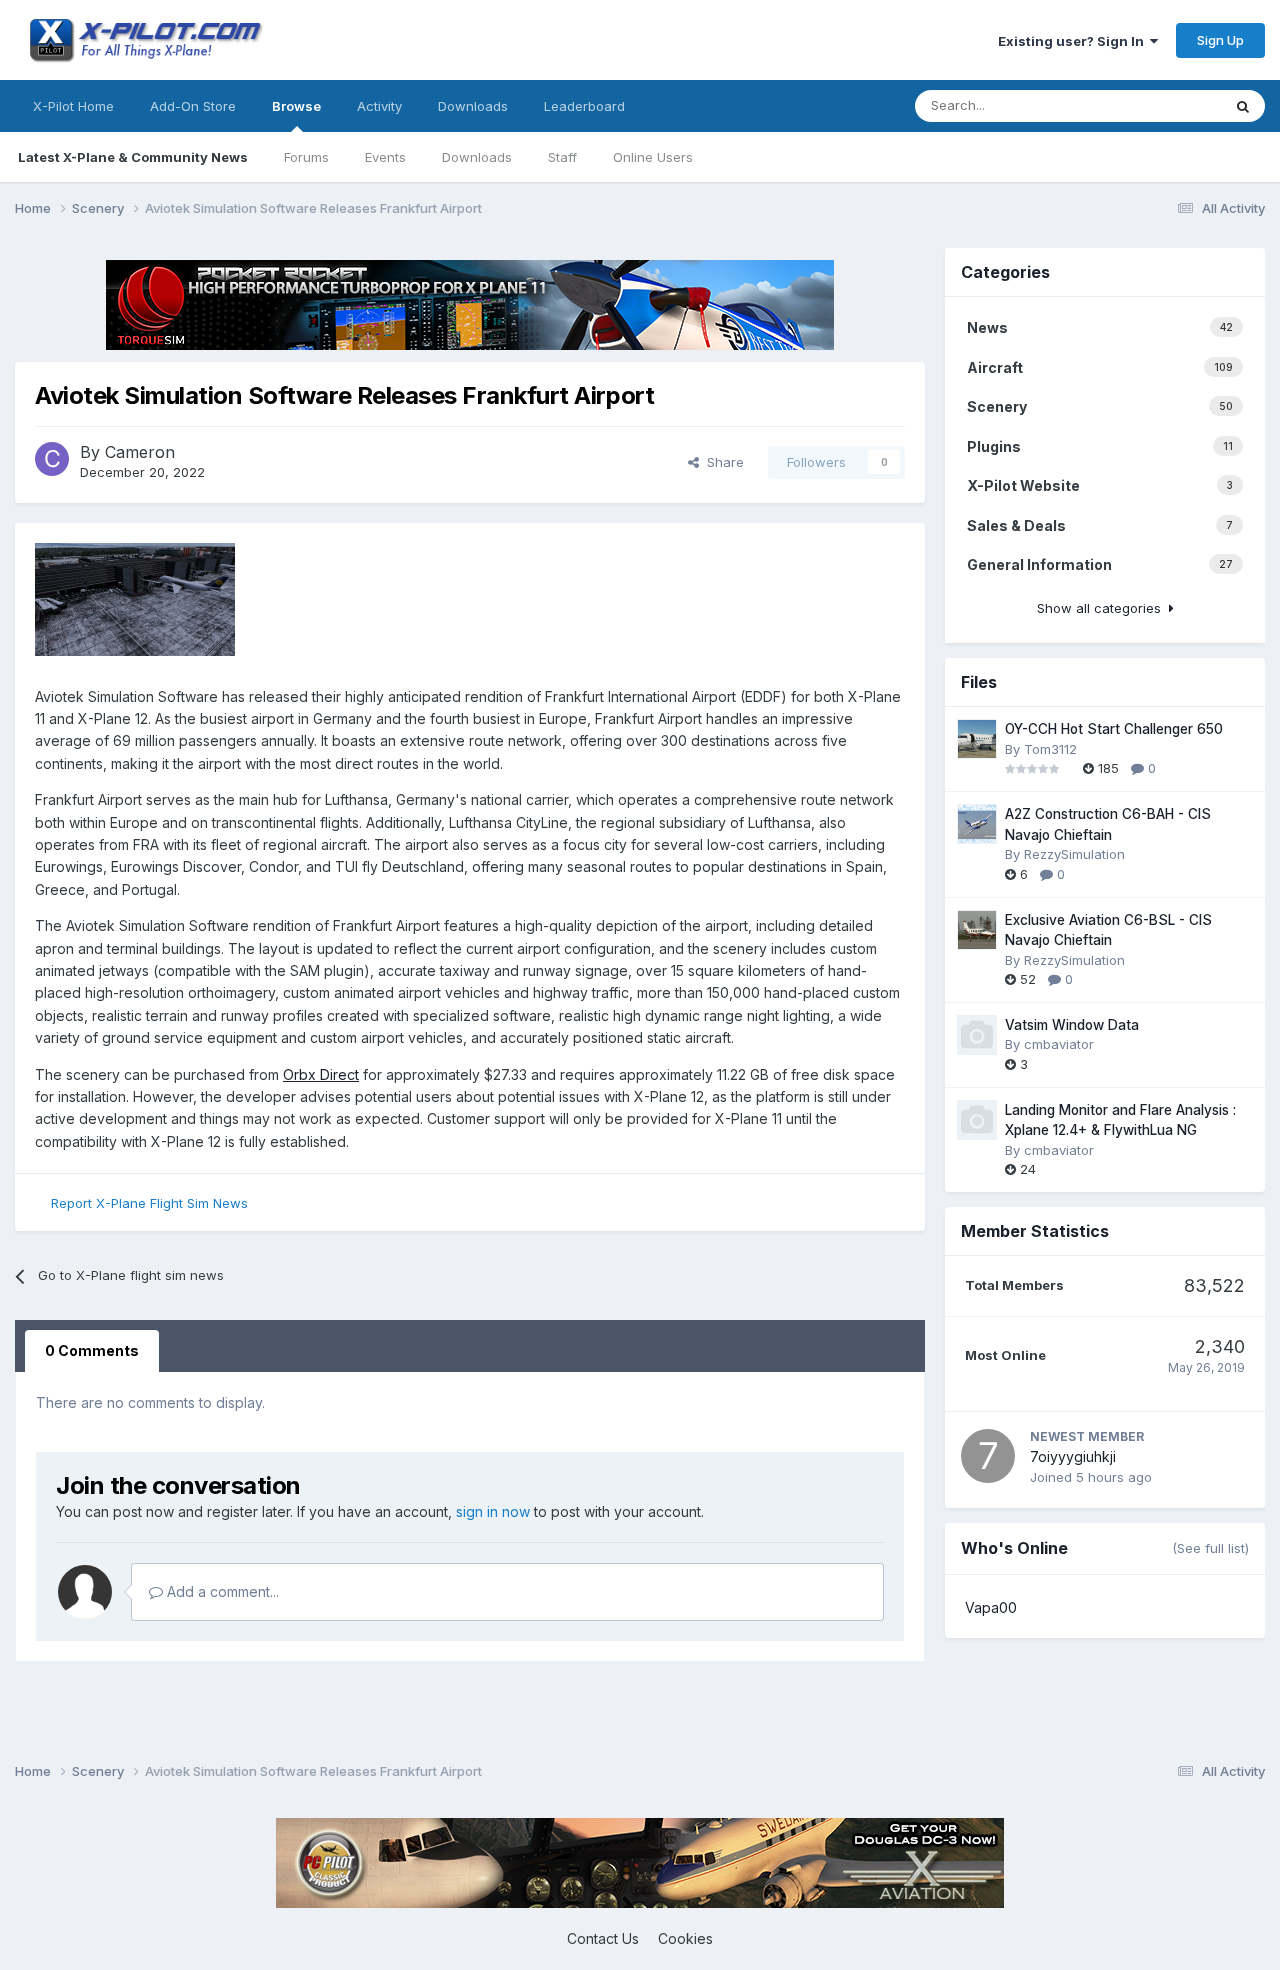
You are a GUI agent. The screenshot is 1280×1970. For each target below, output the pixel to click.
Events (385, 157)
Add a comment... (221, 1591)
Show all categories (1103, 608)
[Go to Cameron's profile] (52, 459)
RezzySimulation (1074, 854)
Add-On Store (193, 106)
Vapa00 (991, 1607)
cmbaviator (1059, 1044)
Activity (379, 106)
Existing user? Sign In (1074, 41)
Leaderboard (584, 106)
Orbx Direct (321, 1074)
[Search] (1243, 106)
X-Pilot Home (73, 106)
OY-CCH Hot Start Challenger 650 (1114, 729)
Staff (562, 157)
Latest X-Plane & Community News (133, 157)
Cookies (685, 1938)
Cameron (140, 452)
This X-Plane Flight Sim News (1107, 105)
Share (721, 462)
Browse (296, 106)
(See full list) (1210, 1548)
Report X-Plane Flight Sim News (149, 1203)
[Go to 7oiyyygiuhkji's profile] (988, 1456)
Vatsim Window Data (1072, 1025)
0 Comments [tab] (92, 1350)
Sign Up (1220, 40)
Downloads (477, 157)
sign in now (493, 1511)
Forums (306, 157)
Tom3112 (1050, 749)
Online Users (653, 157)
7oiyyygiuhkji (1073, 1456)
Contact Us (603, 1938)
